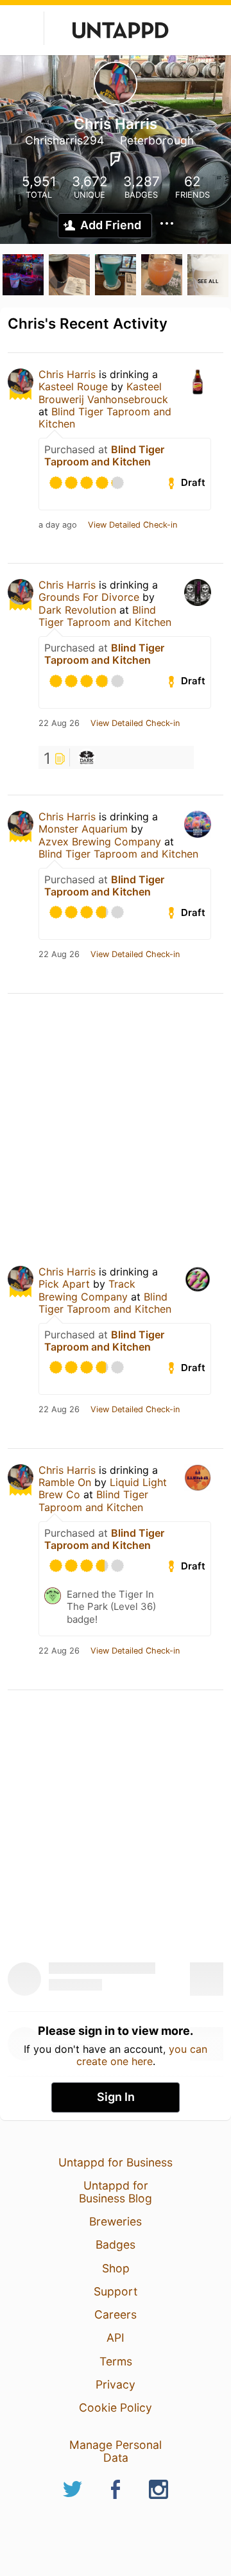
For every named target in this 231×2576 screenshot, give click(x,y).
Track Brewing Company (87, 1290)
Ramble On (65, 1482)
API (116, 2338)
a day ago (58, 525)
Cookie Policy (116, 2407)
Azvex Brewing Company (100, 842)
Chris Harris (67, 374)
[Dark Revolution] (87, 757)
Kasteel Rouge (73, 386)
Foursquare (116, 159)
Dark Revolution (77, 610)
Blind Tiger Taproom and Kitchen (105, 418)
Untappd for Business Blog (116, 2192)
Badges (116, 2244)
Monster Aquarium (83, 829)
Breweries (116, 2221)
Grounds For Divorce (89, 597)
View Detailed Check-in (133, 525)
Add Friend (111, 225)
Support (116, 2291)
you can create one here (142, 2055)
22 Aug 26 (59, 723)
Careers (116, 2314)
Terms (116, 2361)
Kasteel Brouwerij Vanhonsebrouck (103, 393)
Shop (116, 2268)
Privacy (116, 2384)
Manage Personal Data (116, 2451)
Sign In (116, 2097)
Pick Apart (64, 1284)
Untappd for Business (116, 2162)
